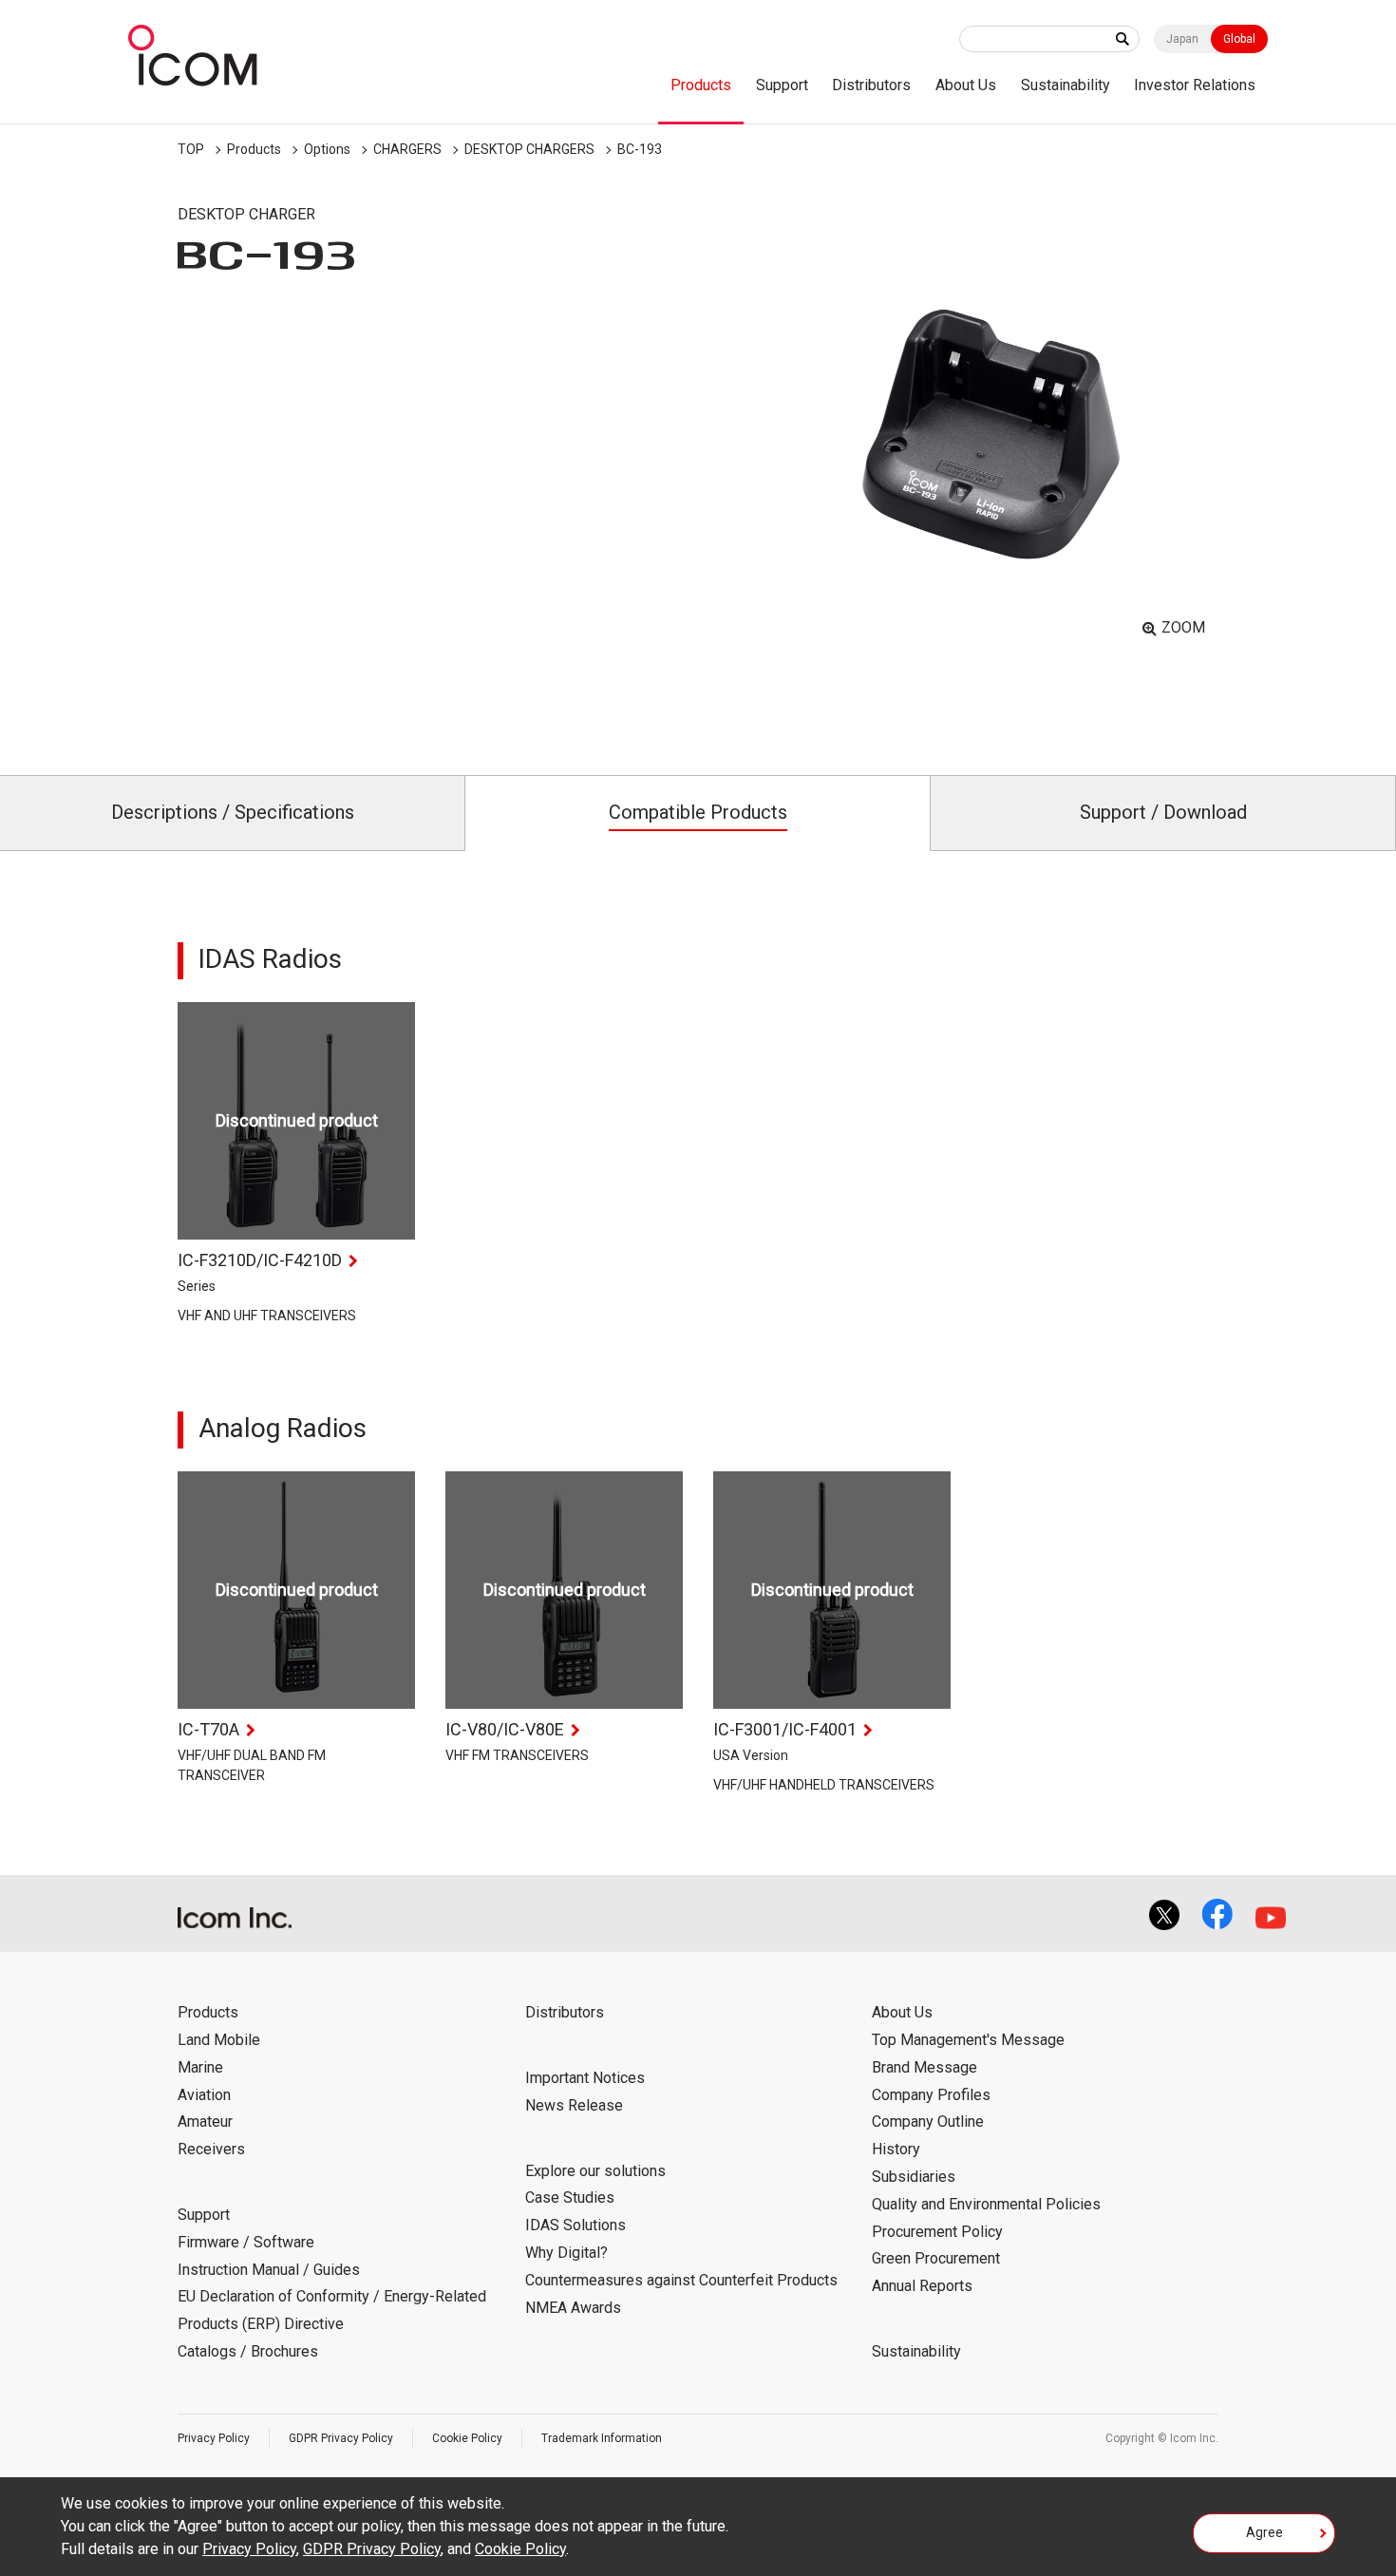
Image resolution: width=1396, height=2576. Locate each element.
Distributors (871, 85)
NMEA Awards (573, 2308)
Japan (1182, 39)
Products (701, 85)
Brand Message (924, 2067)
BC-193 (640, 149)
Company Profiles (931, 2095)
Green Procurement (936, 2258)
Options (327, 149)
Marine (200, 2067)
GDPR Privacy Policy (341, 2438)
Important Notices (585, 2078)
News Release (574, 2105)
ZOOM (1183, 627)
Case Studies (570, 2197)
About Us (966, 85)
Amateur (205, 2121)
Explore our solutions (595, 2171)
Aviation (204, 2095)
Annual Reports (922, 2286)
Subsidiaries (914, 2177)
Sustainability (1066, 85)
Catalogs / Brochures (248, 2351)
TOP (191, 149)
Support (782, 85)
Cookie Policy (467, 2438)
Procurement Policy (937, 2232)
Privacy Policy (214, 2438)
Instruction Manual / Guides (269, 2270)
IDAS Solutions (575, 2225)
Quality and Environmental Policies (986, 2204)
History (896, 2149)
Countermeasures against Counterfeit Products (681, 2280)
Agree (1264, 2532)
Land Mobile (219, 2040)
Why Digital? (566, 2253)
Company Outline (928, 2121)
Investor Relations (1195, 85)
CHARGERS (407, 149)
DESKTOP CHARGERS (529, 149)
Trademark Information (602, 2438)
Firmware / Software (246, 2242)
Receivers (211, 2149)
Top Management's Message (968, 2040)
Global (1239, 39)
